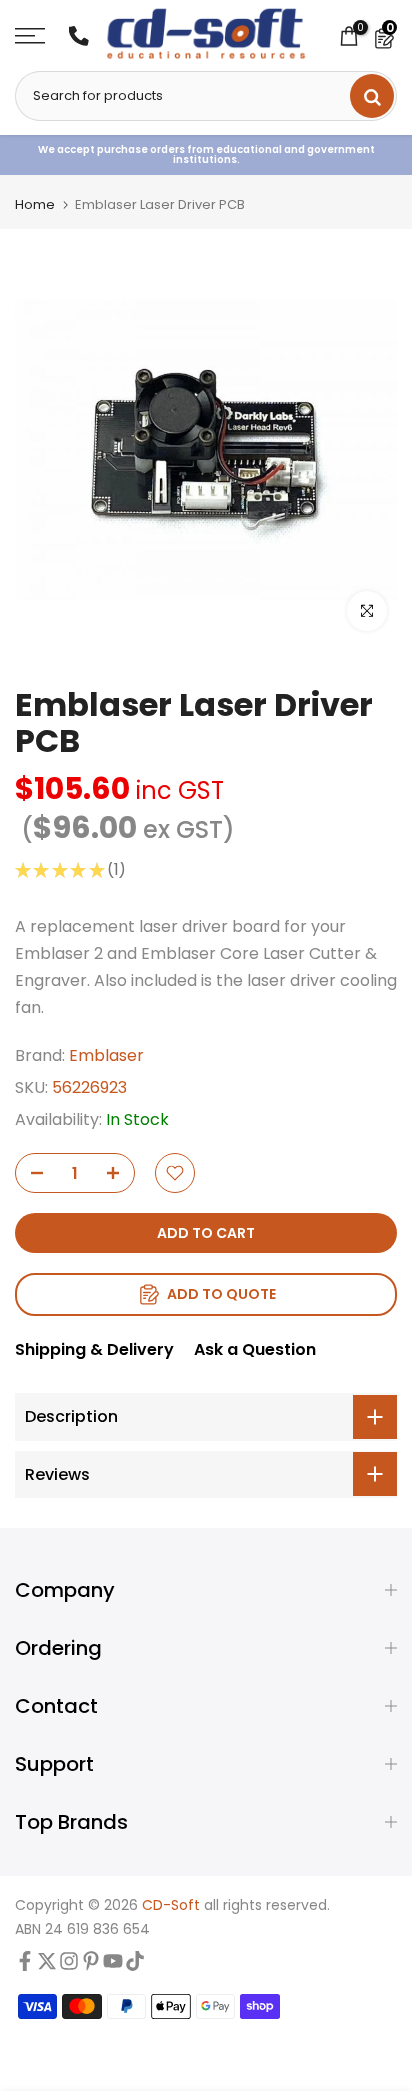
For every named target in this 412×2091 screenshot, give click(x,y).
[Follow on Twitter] (47, 1966)
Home (35, 204)
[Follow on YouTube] (113, 1966)
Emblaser (106, 1055)
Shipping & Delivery (94, 1349)
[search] (372, 96)
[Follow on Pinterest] (91, 1966)
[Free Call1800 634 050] (79, 36)
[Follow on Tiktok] (135, 1966)
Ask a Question (255, 1349)
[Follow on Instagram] (69, 1966)
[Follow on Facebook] (25, 1966)
